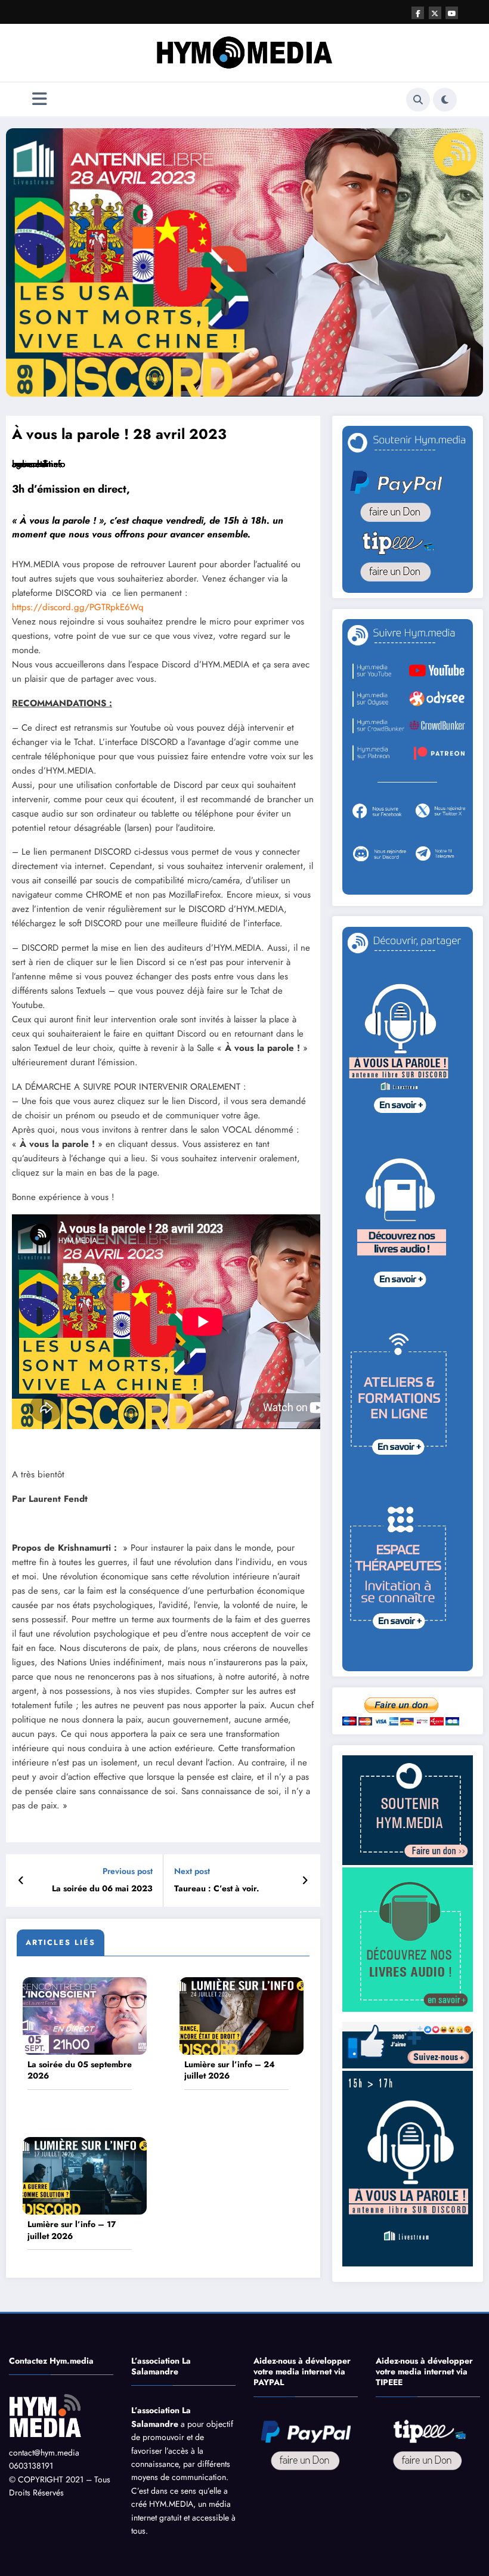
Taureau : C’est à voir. (217, 1889)
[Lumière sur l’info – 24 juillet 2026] (242, 2015)
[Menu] (40, 99)
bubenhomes (37, 464)
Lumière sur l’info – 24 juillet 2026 (230, 2071)
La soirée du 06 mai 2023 (102, 1889)
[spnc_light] (445, 100)
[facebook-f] (418, 13)
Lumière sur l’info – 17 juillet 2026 (72, 2230)
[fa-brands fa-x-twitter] (435, 13)
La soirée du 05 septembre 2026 (80, 2071)
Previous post (128, 1871)
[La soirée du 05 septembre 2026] (85, 2015)
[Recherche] (418, 100)
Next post (192, 1871)
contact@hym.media (44, 2453)
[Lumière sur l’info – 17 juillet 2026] (85, 2175)
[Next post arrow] (305, 1881)
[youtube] (452, 13)
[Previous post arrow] (21, 1881)
